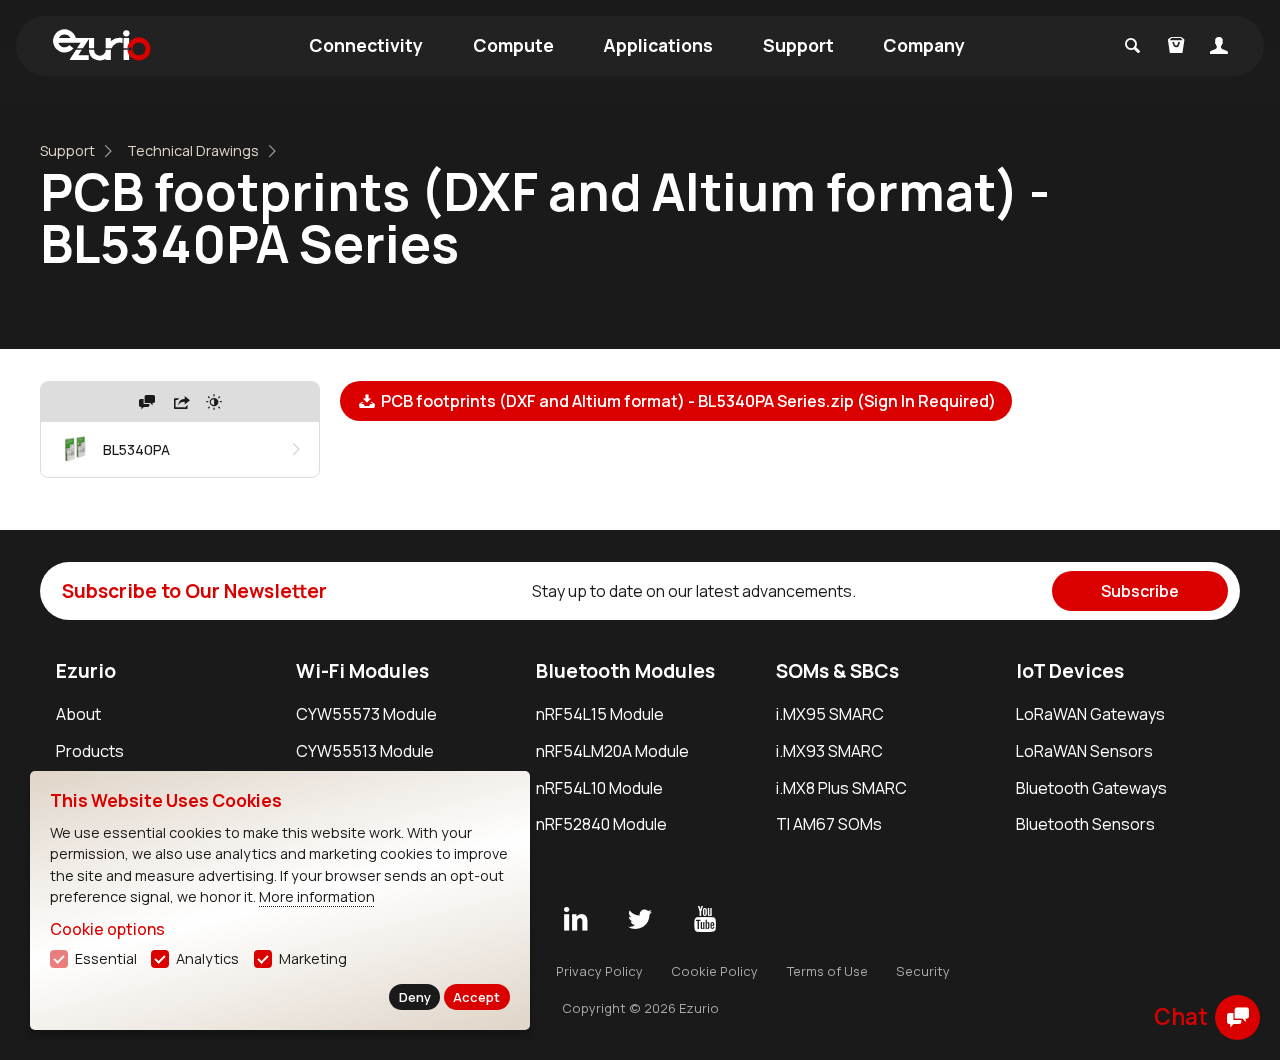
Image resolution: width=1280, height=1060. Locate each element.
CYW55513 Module (365, 751)
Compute (513, 45)
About (78, 714)
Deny (415, 997)
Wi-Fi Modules (362, 671)
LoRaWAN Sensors (1084, 751)
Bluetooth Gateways (1091, 788)
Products (90, 751)
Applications (658, 45)
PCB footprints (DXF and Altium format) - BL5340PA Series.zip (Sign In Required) (687, 401)
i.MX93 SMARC (829, 751)
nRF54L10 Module (599, 788)
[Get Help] (147, 402)
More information (317, 896)
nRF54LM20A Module (612, 751)
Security (923, 971)
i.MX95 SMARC (830, 714)
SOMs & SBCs (837, 671)
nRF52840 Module (601, 824)
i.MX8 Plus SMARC (841, 788)
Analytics (207, 958)
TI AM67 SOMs (829, 824)
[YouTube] (705, 920)
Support (798, 45)
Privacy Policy (599, 971)
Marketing (313, 958)
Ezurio (86, 671)
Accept (476, 997)
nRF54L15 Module (600, 714)
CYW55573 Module (366, 714)
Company (924, 45)
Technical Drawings (193, 150)
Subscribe (1140, 591)
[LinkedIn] (575, 920)
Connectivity (366, 45)
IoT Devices (1070, 671)
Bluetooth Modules (625, 671)
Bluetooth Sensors (1085, 824)
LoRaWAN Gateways (1090, 714)
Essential (106, 958)
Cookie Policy (714, 971)
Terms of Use (827, 971)
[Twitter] (640, 920)
